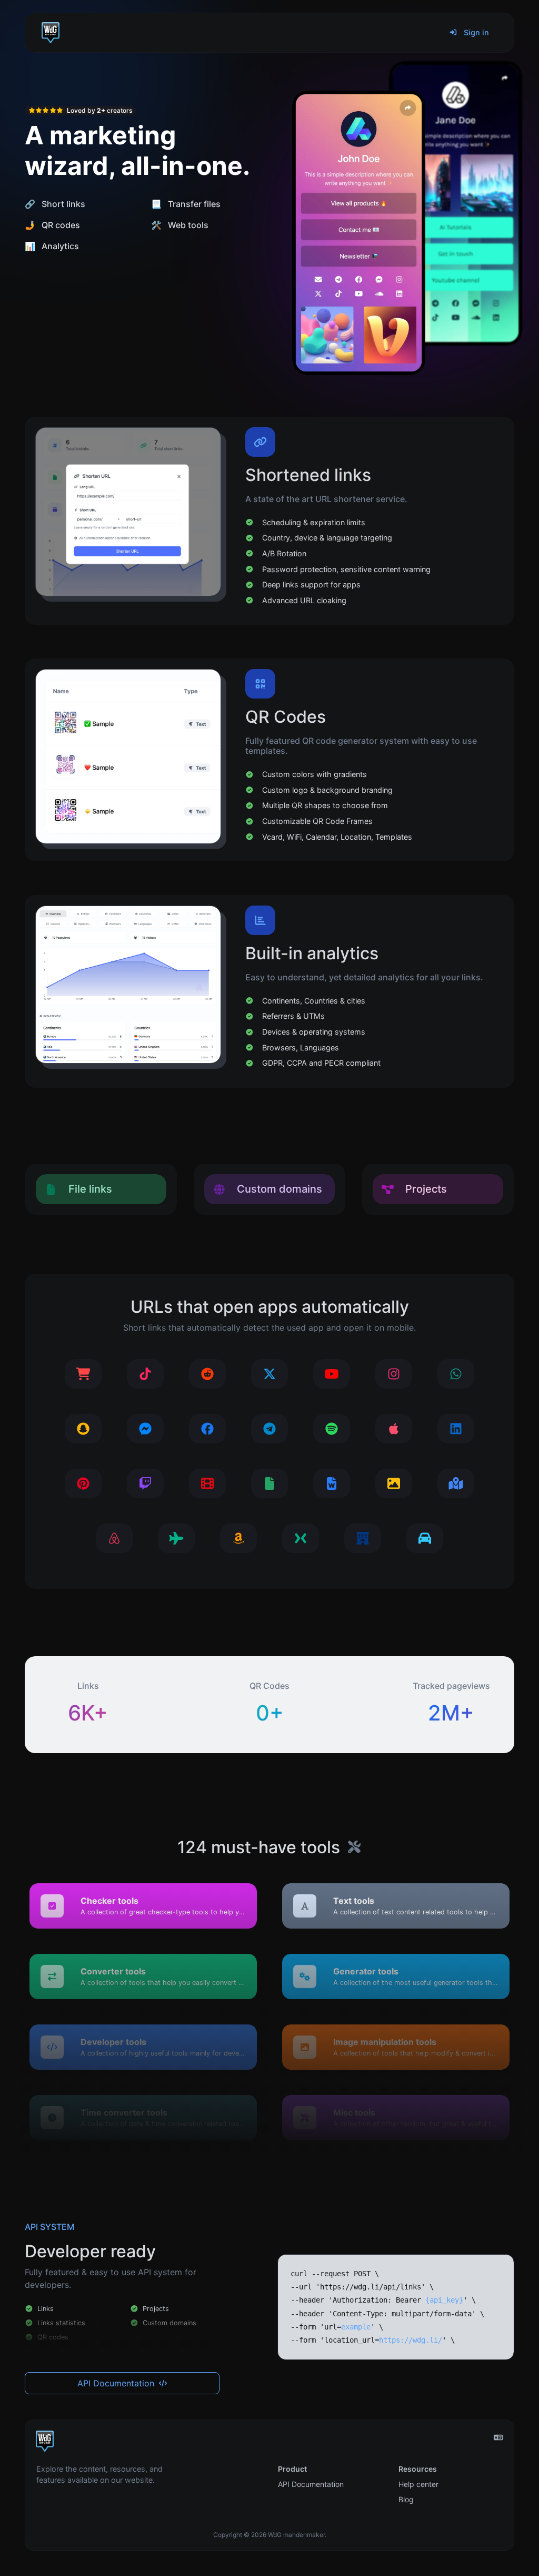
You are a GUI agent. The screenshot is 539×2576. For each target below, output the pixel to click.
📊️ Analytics (52, 246)
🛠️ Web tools (180, 225)
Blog (406, 2499)
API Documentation (117, 2383)
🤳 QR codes (52, 225)
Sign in (475, 32)
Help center (418, 2484)
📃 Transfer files (186, 204)
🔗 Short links (55, 204)
